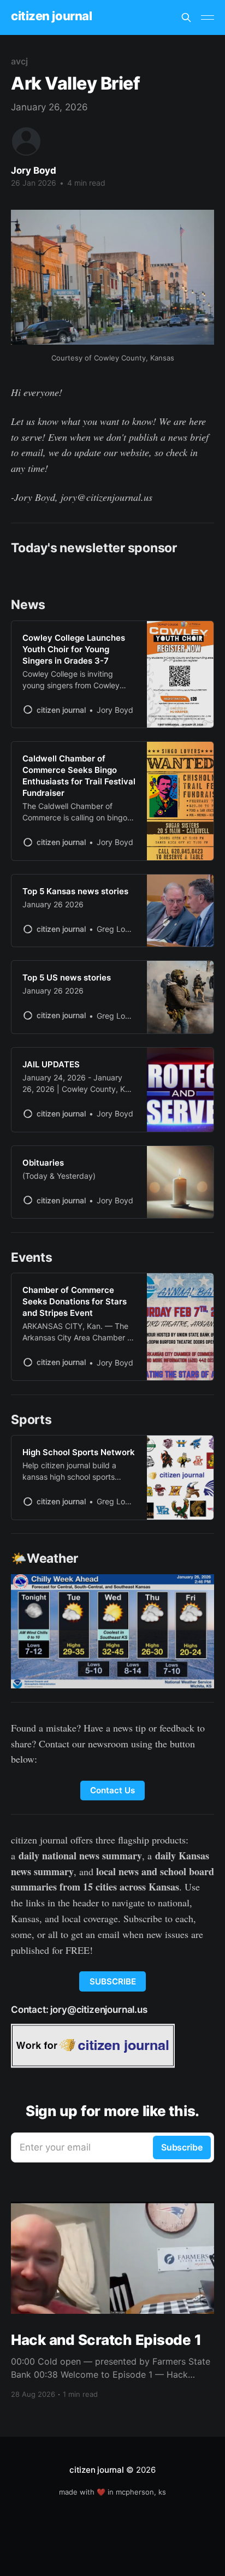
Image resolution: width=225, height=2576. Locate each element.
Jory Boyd (34, 170)
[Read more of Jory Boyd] (26, 141)
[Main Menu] (208, 17)
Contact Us (112, 1790)
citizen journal (51, 16)
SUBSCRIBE (113, 1981)
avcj (19, 61)
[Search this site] (186, 17)
